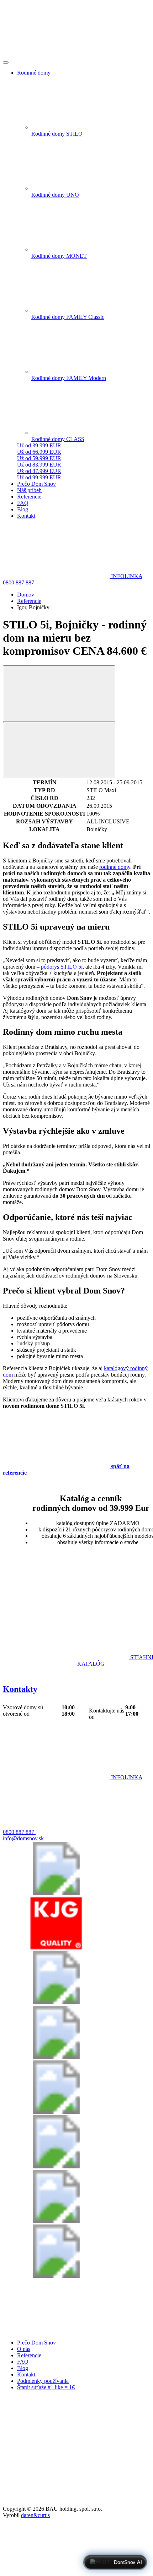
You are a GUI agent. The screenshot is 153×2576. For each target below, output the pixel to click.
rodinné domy (115, 867)
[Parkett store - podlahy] (56, 2112)
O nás (24, 2349)
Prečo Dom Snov (36, 2343)
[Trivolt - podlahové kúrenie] (56, 2276)
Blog (23, 2368)
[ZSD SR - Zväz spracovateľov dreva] (56, 2002)
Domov (26, 595)
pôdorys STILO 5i (62, 967)
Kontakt (26, 2375)
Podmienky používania (43, 2381)
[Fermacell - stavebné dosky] (56, 1893)
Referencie (29, 601)
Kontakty (20, 1689)
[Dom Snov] (56, 2330)
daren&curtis (35, 2515)
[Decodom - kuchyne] (56, 2221)
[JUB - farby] (56, 2057)
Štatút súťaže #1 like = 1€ (46, 2387)
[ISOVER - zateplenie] (56, 2166)
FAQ (23, 2362)
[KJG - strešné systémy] (56, 1948)
